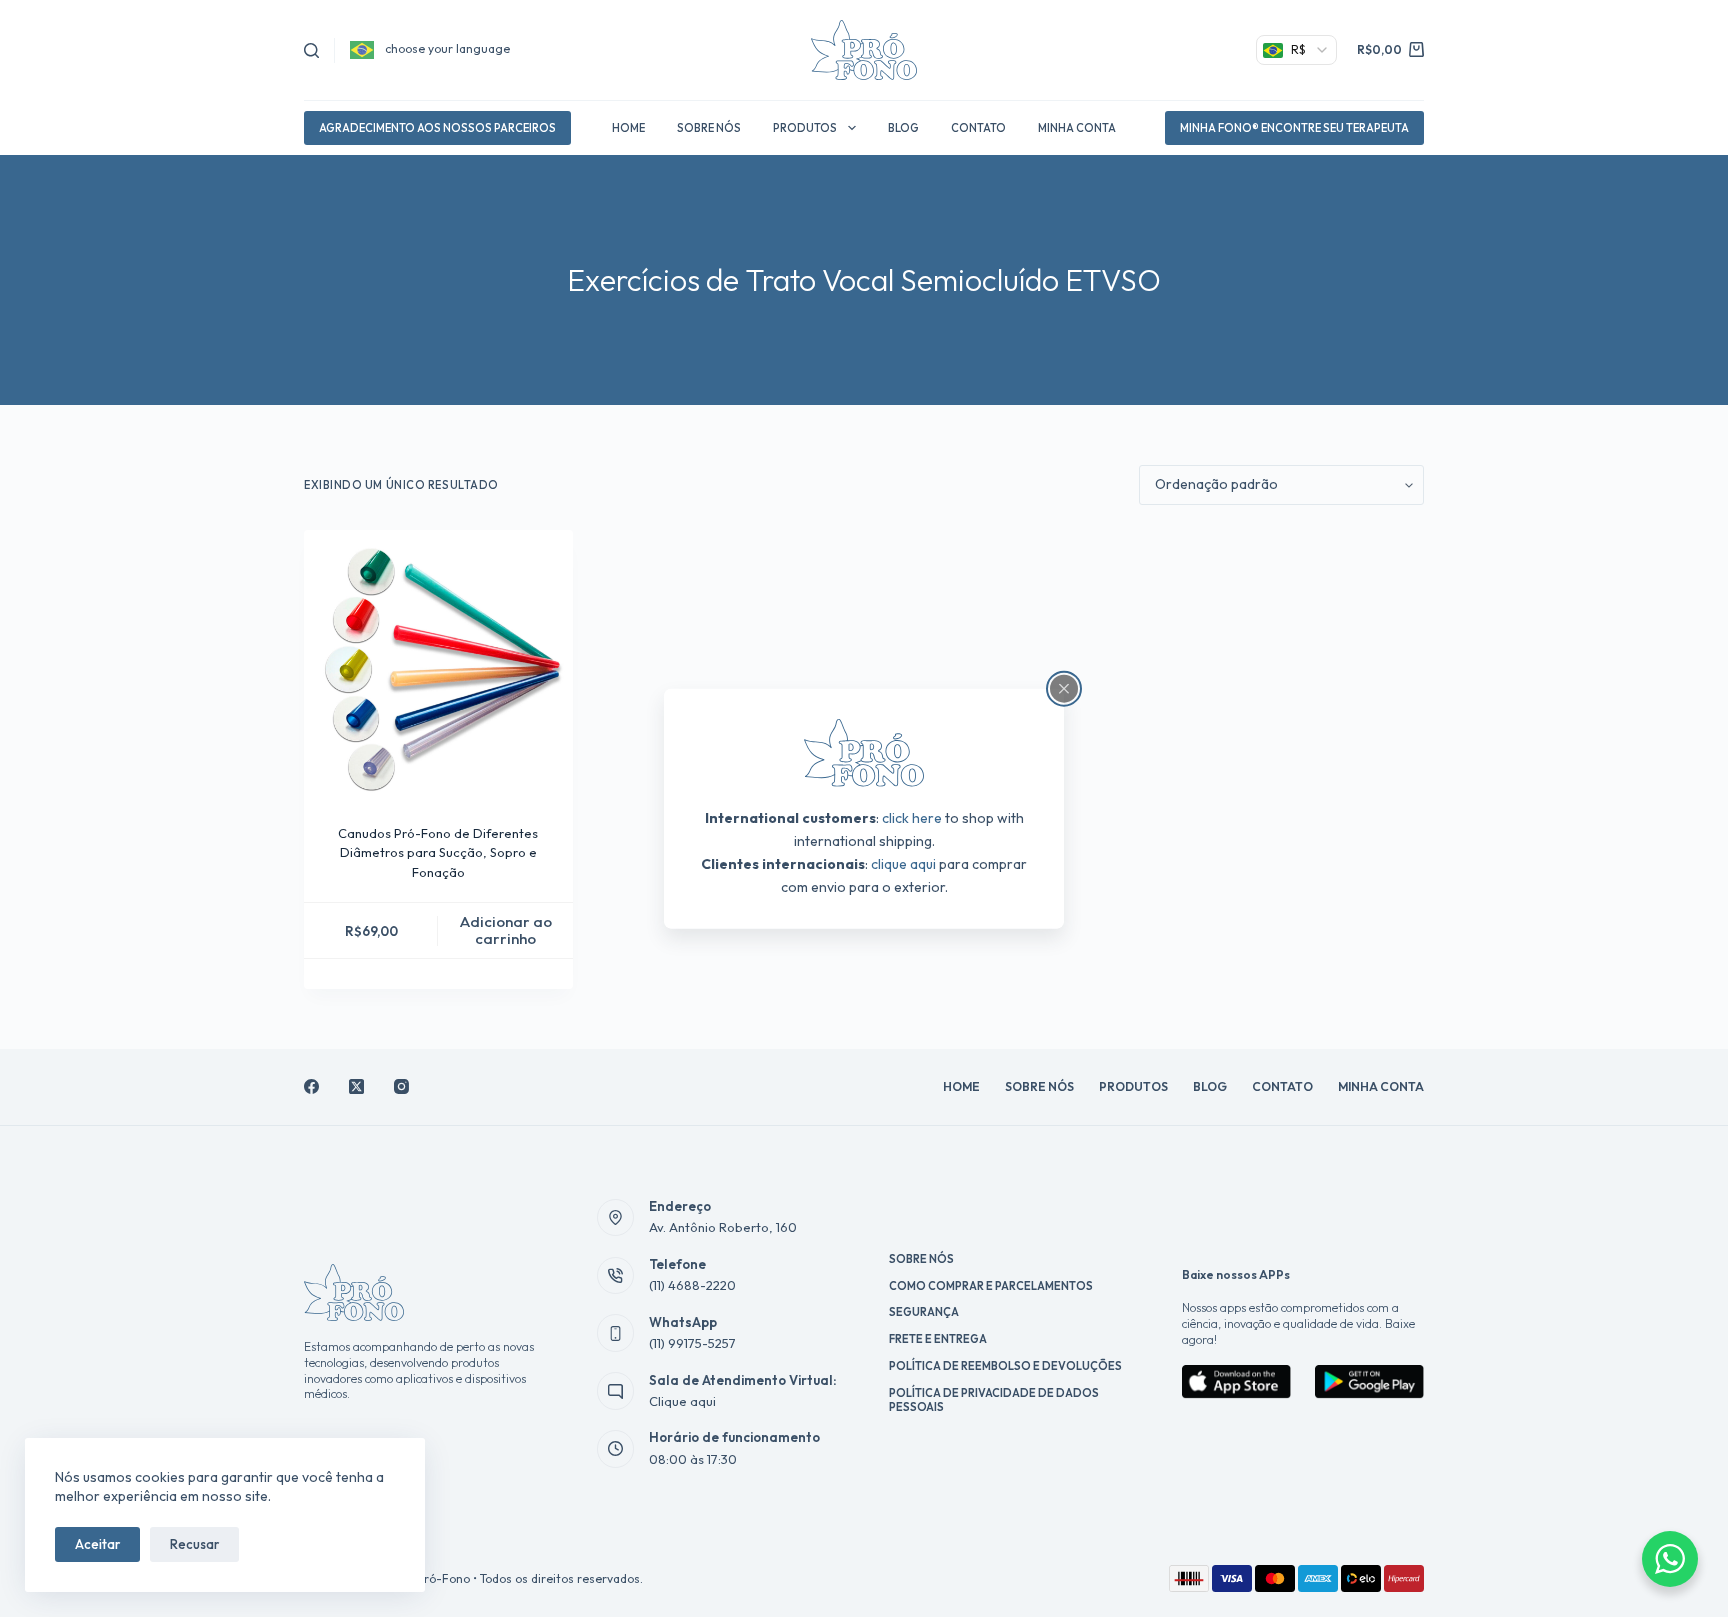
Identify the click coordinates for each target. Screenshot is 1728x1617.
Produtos (805, 128)
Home (628, 128)
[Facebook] (311, 1086)
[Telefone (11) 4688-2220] (616, 1276)
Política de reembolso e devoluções (1005, 1366)
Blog (903, 128)
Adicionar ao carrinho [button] (506, 930)
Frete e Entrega (938, 1339)
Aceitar (97, 1544)
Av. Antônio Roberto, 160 (723, 1227)
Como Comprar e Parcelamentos (991, 1286)
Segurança (924, 1312)
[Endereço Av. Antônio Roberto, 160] (616, 1218)
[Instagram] (401, 1086)
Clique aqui (682, 1401)
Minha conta (1077, 128)
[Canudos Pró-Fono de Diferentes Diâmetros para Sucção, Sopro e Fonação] (438, 664)
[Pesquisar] (311, 50)
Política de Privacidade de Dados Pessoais (994, 1400)
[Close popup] (1064, 688)
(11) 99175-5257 (692, 1343)
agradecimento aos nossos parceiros (437, 128)
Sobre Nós (709, 128)
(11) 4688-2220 (692, 1285)
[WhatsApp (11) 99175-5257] (616, 1333)
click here (912, 818)
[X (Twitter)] (356, 1086)
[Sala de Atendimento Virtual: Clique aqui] (616, 1391)
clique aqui (903, 864)
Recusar (194, 1544)
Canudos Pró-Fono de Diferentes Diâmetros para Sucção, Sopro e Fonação (438, 852)
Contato (978, 128)
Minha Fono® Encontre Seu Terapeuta (1294, 128)
